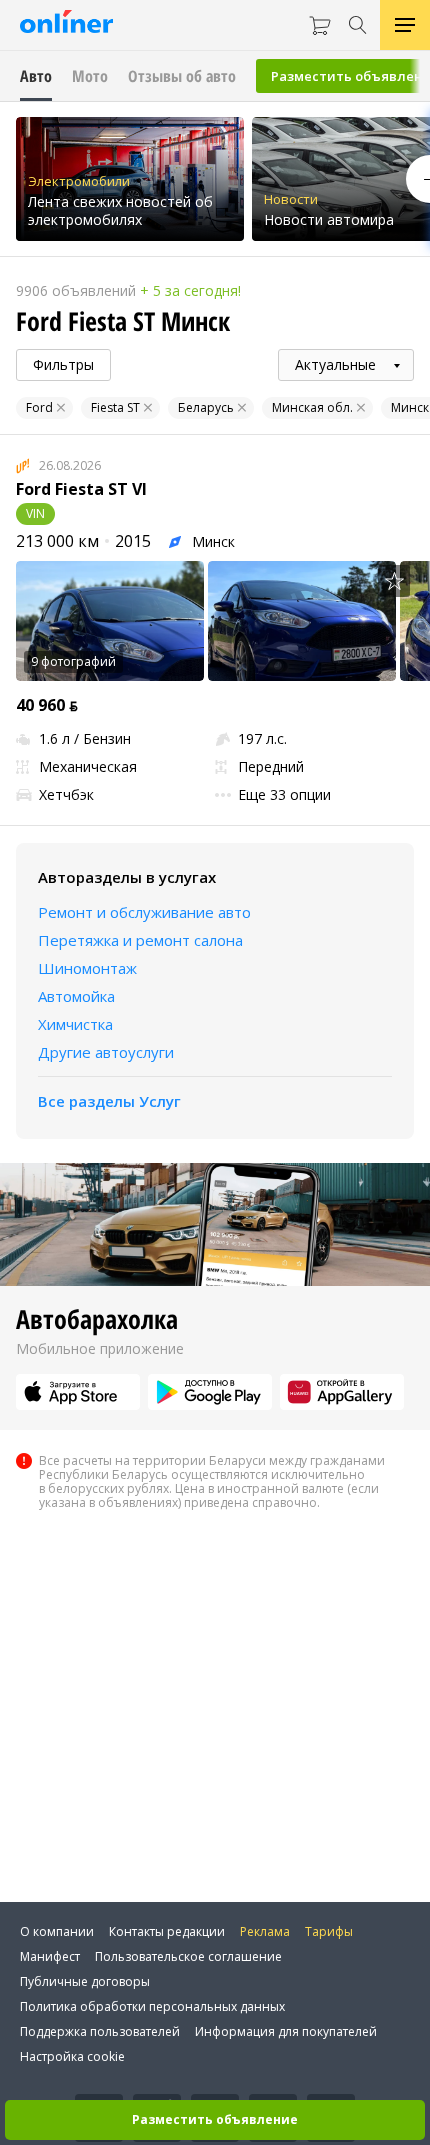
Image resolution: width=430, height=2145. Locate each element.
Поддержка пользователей (100, 2031)
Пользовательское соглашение (188, 1956)
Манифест (50, 1956)
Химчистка (75, 1024)
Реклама (265, 1931)
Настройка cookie (72, 2056)
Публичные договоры (85, 1981)
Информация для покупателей (286, 2031)
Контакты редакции (167, 1931)
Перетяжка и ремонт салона (140, 940)
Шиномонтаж (87, 968)
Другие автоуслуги (106, 1052)
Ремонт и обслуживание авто (144, 912)
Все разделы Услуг (109, 1101)
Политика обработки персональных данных (152, 2006)
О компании (57, 1931)
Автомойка (76, 996)
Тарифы (329, 1931)
